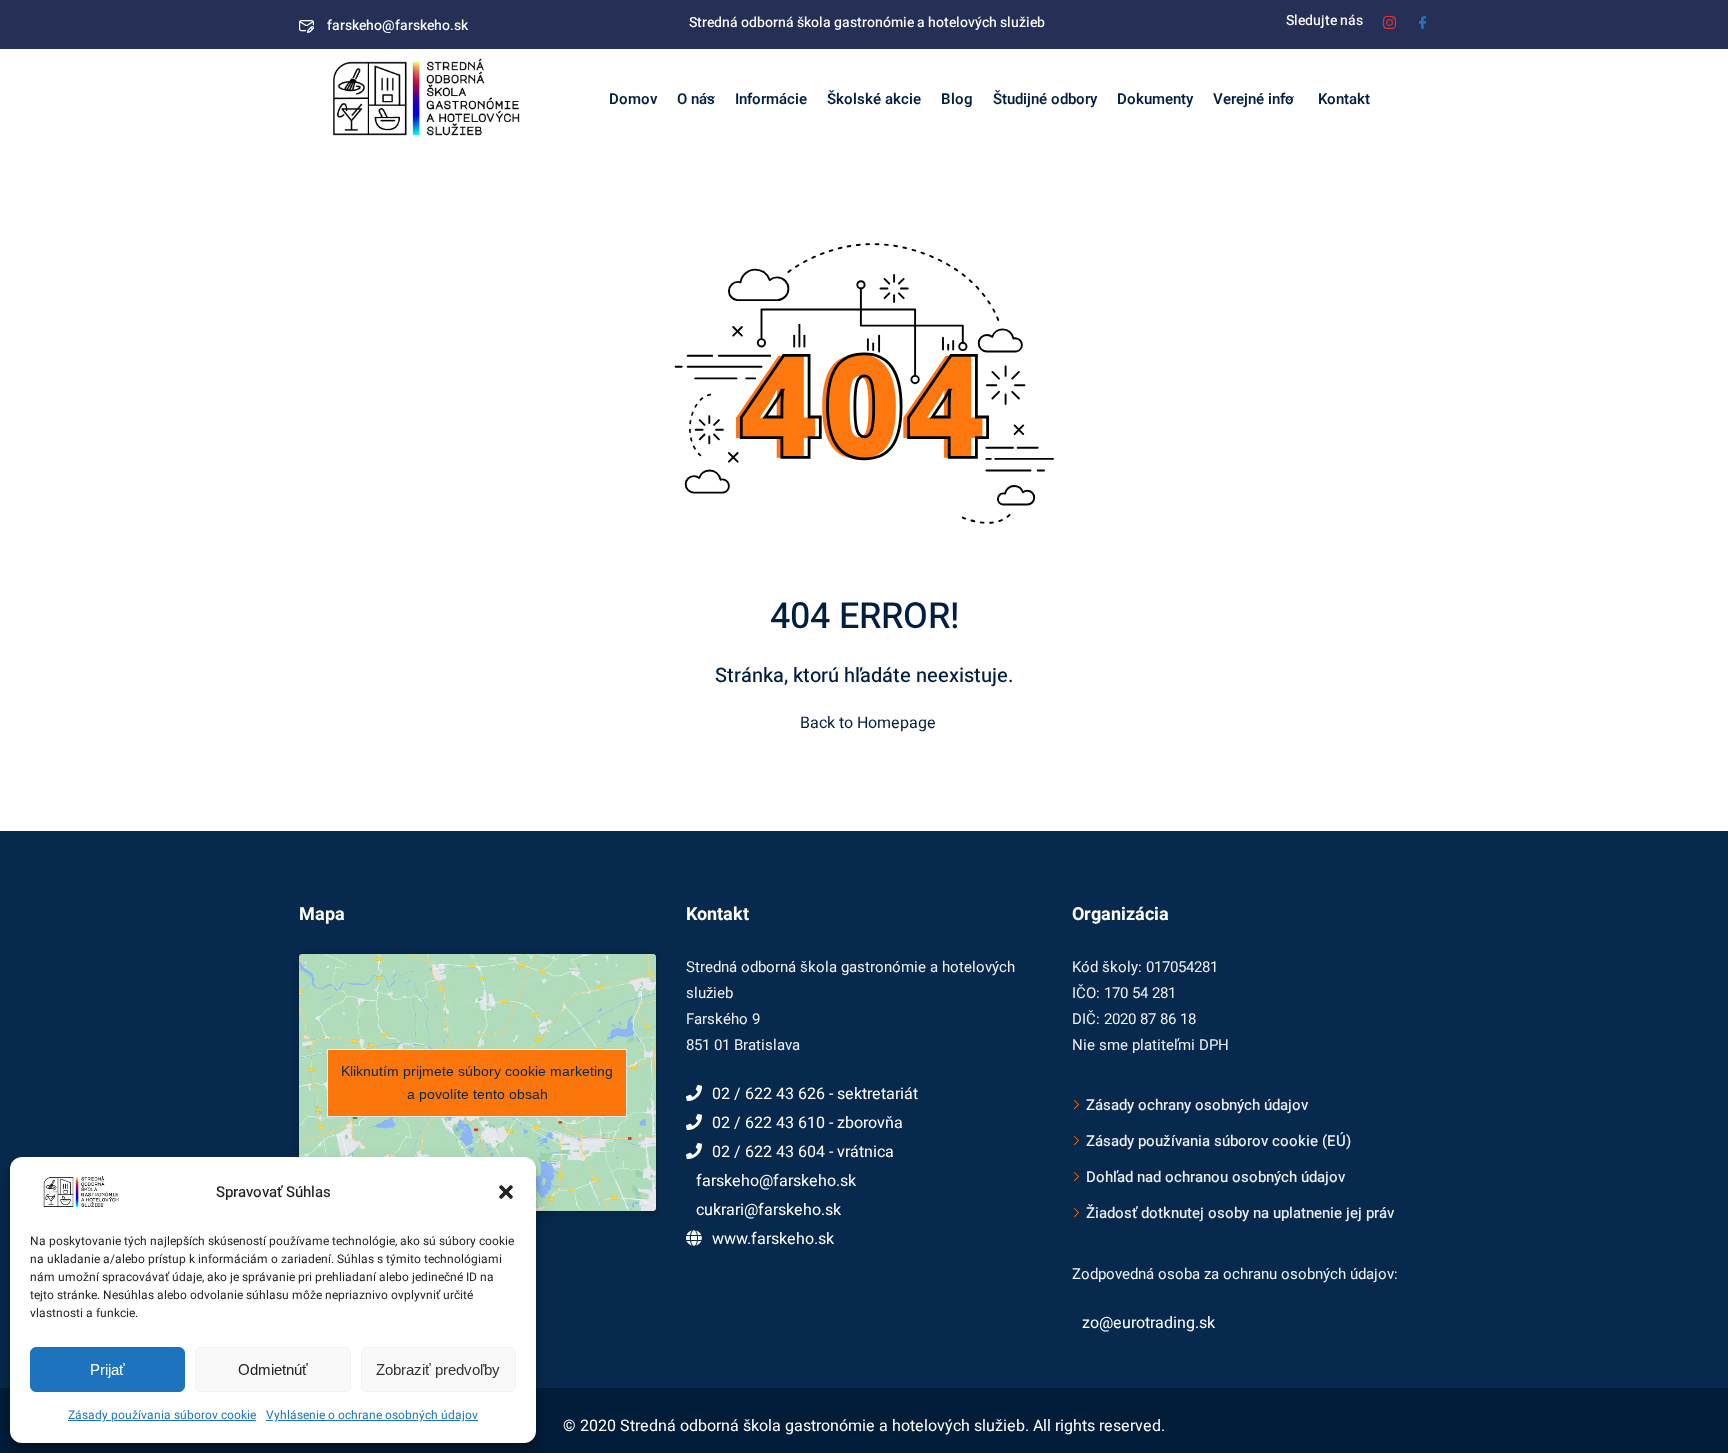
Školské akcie (874, 99)
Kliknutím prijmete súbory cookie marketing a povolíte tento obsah (477, 1082)
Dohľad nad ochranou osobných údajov (1215, 1177)
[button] (506, 1192)
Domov (633, 99)
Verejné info (1253, 99)
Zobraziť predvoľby (438, 1369)
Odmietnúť (273, 1369)
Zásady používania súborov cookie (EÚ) (1218, 1141)
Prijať (107, 1369)
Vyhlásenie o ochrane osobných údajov (372, 1415)
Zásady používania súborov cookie (162, 1415)
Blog (957, 99)
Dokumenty (1155, 99)
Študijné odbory (1045, 99)
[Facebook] (1422, 20)
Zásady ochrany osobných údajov (1197, 1105)
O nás (696, 99)
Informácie (771, 99)
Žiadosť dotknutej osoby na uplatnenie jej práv (1240, 1213)
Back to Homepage (868, 723)
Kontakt (1342, 99)
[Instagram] (1389, 20)
